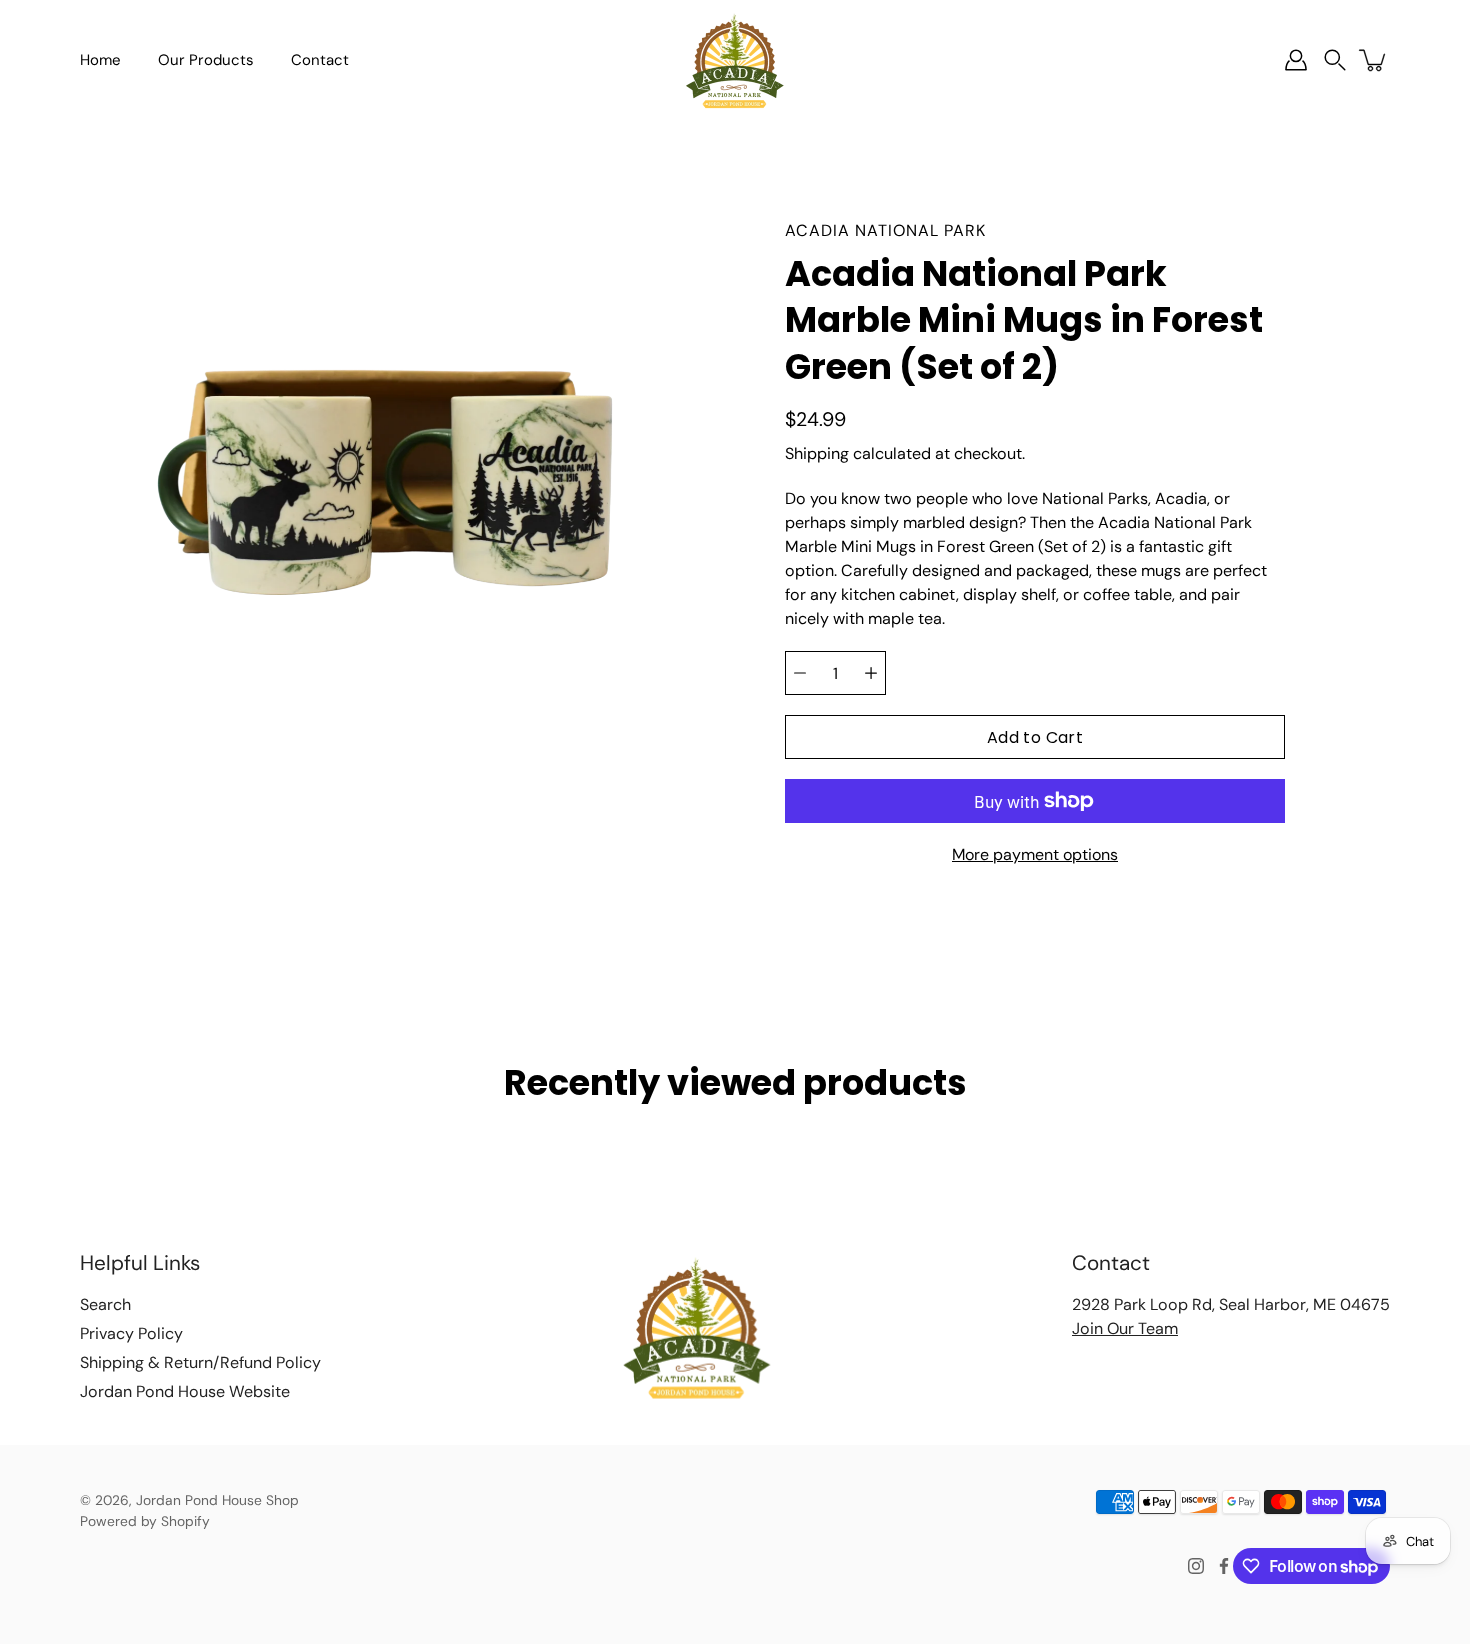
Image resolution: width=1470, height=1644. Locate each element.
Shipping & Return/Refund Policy (200, 1362)
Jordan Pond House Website (185, 1391)
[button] (1335, 60)
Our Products (206, 60)
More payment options (1035, 854)
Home (100, 60)
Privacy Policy (131, 1333)
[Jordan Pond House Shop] (735, 60)
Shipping (817, 453)
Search (105, 1304)
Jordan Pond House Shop (217, 1500)
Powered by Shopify (145, 1521)
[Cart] (1374, 60)
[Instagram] (1196, 1566)
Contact (320, 60)
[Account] (1296, 60)
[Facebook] (1224, 1566)
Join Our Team (1125, 1328)
